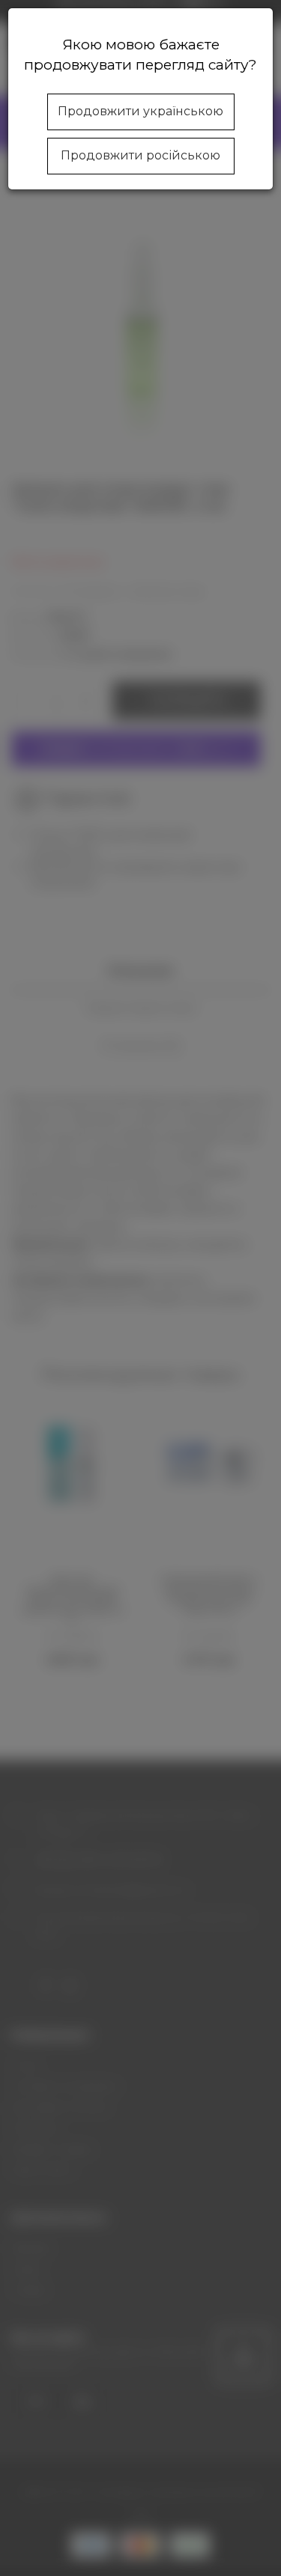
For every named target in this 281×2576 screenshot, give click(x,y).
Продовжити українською (140, 111)
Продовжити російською (140, 155)
